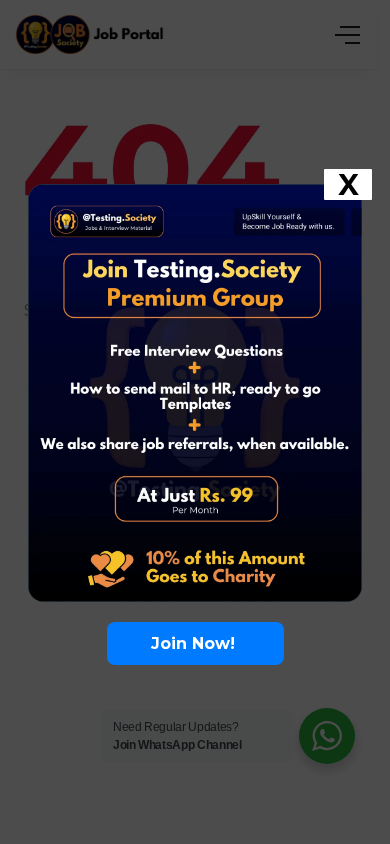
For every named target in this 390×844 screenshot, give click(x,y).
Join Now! (195, 643)
